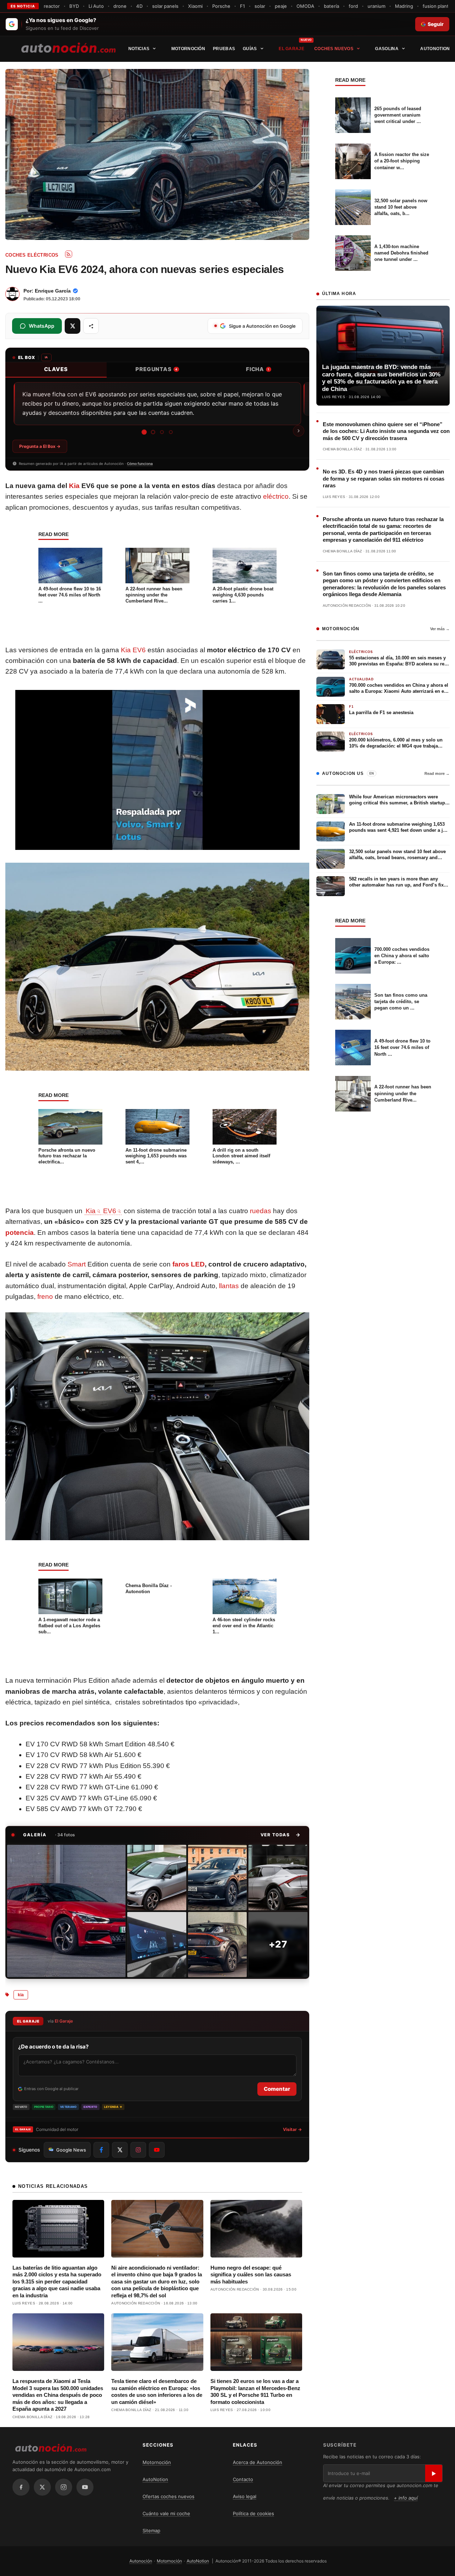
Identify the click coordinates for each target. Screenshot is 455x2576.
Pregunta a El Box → (40, 446)
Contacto (243, 2479)
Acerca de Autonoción (258, 2462)
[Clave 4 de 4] (171, 432)
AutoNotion (435, 49)
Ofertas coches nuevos (168, 2496)
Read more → (437, 773)
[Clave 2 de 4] (153, 432)
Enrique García (53, 291)
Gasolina (387, 49)
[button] (281, 1835)
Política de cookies (253, 2513)
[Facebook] (21, 2487)
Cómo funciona (140, 464)
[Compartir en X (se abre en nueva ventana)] (73, 326)
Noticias (139, 49)
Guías (250, 49)
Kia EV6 (133, 650)
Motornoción (188, 49)
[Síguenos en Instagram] (138, 2150)
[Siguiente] (299, 431)
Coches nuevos (334, 49)
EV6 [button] (101, 1211)
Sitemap (151, 2531)
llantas (229, 1286)
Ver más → (440, 629)
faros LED (189, 1264)
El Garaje (291, 49)
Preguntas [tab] (156, 369)
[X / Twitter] (42, 2487)
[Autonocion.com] (68, 47)
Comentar (277, 2089)
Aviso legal (245, 2496)
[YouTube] (85, 2487)
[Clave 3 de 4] (162, 432)
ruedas (261, 1211)
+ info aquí (406, 2498)
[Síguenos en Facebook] (101, 2150)
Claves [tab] (56, 369)
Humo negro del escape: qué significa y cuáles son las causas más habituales (251, 2275)
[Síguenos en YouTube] (157, 2150)
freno (45, 1297)
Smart (77, 1264)
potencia (20, 1233)
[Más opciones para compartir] (91, 326)
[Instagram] (64, 2487)
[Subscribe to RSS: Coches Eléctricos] (69, 254)
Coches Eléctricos (32, 255)
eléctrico (276, 496)
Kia (74, 486)
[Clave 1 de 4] (144, 432)
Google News (71, 2150)
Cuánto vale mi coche (166, 2513)
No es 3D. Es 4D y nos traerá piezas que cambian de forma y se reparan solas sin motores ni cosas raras (384, 478)
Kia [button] (91, 1211)
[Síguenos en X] (120, 2150)
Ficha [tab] (258, 369)
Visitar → (292, 2129)
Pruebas (224, 49)
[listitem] (66, 1911)
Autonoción (141, 2561)
